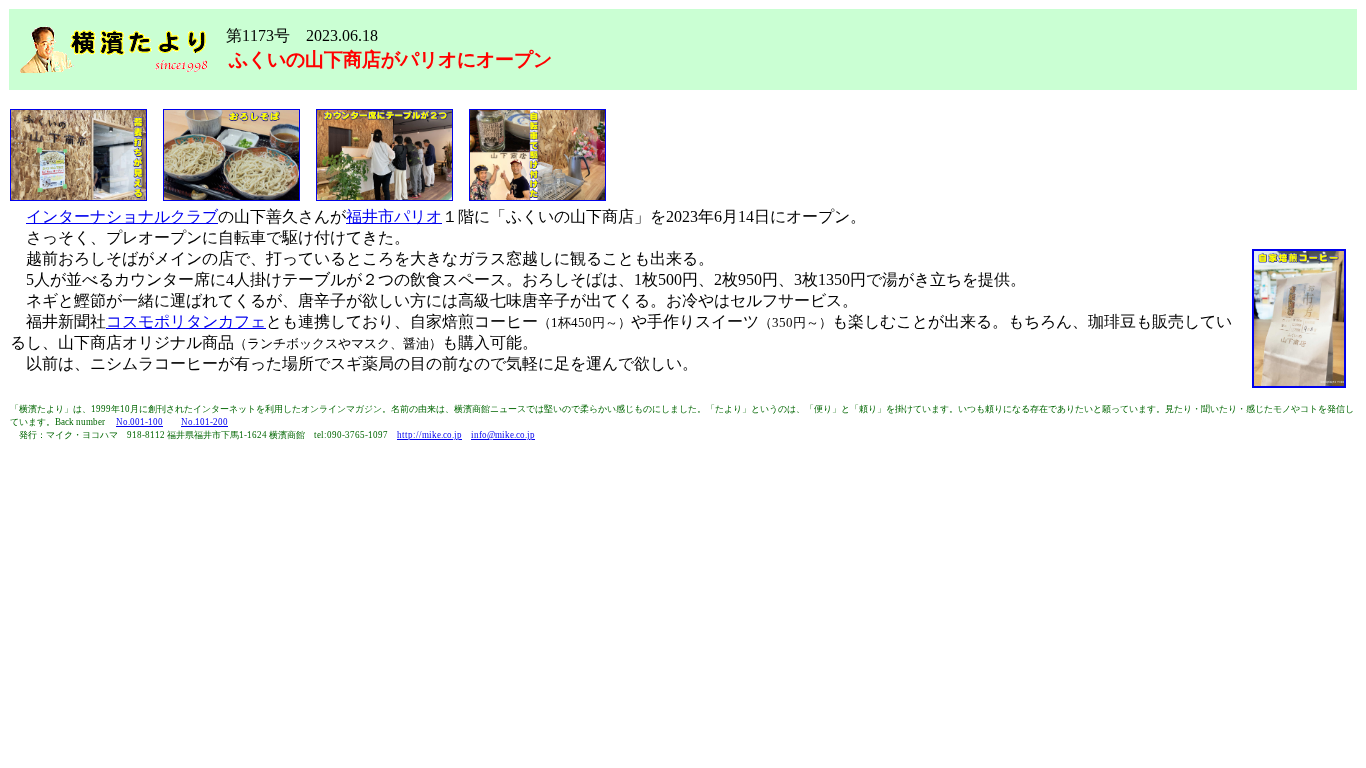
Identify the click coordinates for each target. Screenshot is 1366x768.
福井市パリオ (394, 216)
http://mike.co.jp (429, 435)
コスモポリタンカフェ (186, 321)
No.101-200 (204, 422)
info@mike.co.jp (503, 435)
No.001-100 (139, 422)
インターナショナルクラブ (122, 216)
